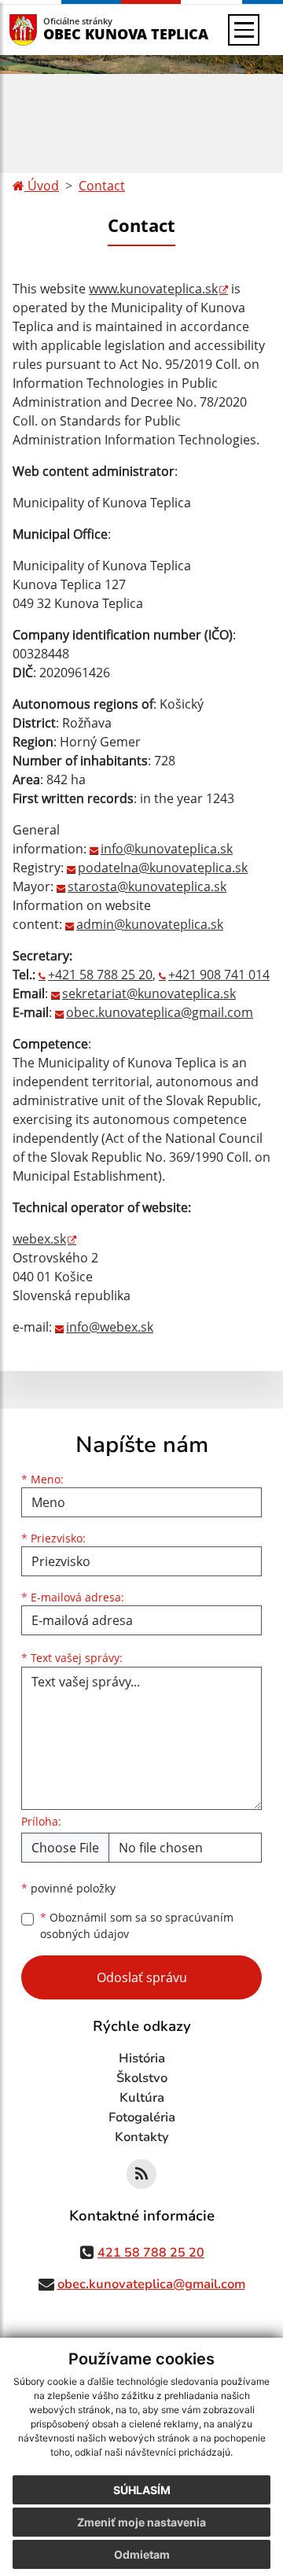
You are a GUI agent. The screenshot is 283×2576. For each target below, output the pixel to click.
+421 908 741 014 (219, 975)
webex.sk (39, 1239)
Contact (102, 186)
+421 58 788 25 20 (100, 975)
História (142, 2058)
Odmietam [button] (142, 2554)
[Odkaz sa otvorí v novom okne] (141, 2174)
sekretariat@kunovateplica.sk (149, 993)
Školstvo (142, 2078)
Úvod (42, 186)
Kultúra (142, 2098)
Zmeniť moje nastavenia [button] (141, 2522)
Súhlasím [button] (142, 2490)
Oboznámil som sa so (137, 1926)
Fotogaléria (142, 2117)
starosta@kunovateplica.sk (147, 886)
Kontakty (142, 2137)
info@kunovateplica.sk (167, 849)
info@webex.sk (110, 1327)
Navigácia (47, 29)
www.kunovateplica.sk (153, 289)
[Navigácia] (244, 30)
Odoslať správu (142, 1977)
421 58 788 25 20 (151, 2253)
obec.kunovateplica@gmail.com (160, 1012)
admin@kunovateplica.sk (150, 924)
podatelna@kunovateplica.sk (163, 868)
